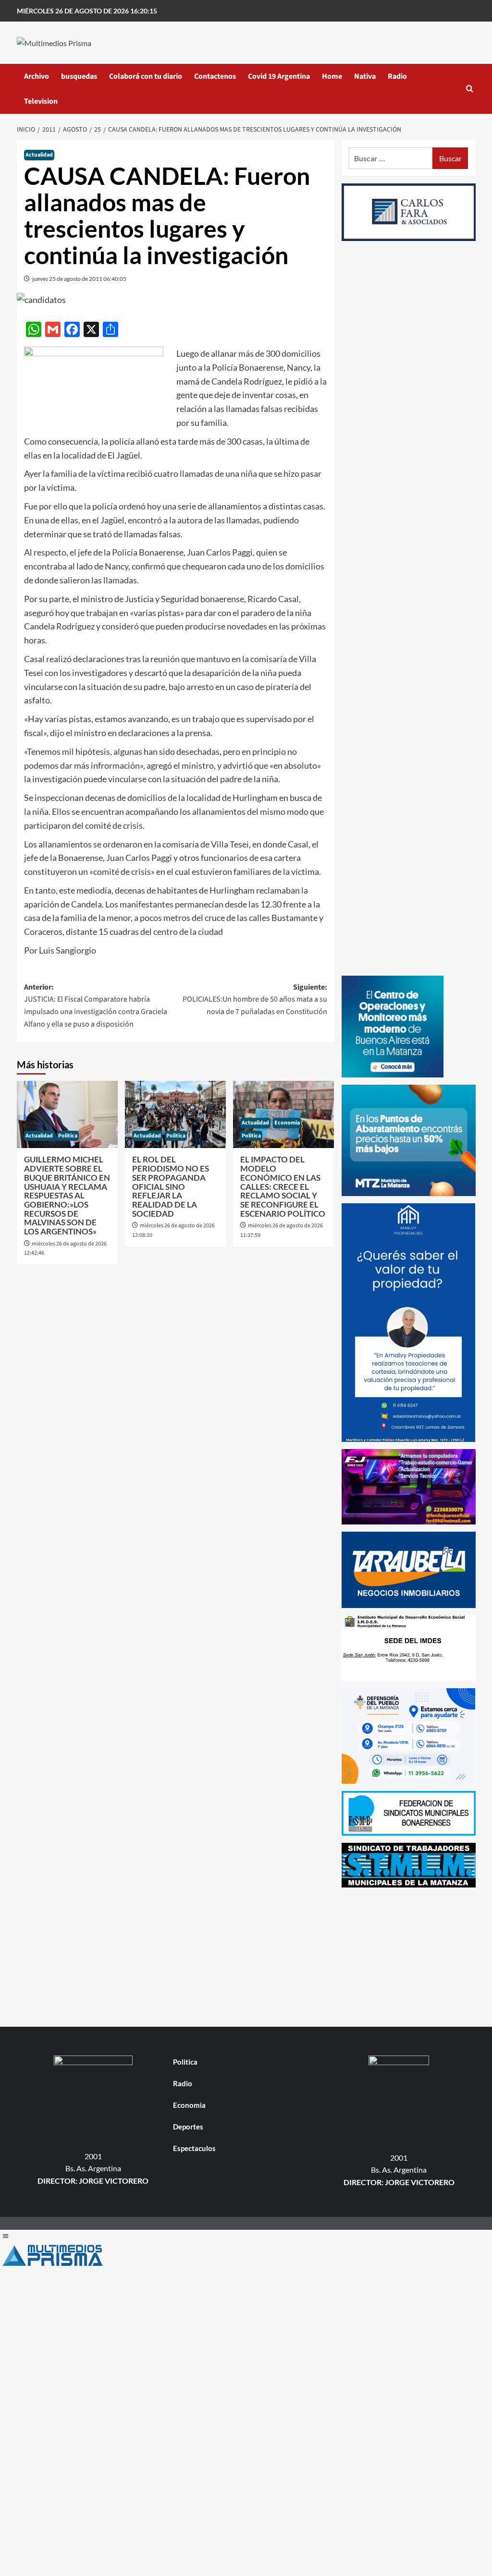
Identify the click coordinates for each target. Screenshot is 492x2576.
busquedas (79, 76)
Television (41, 101)
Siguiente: (255, 999)
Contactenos (215, 76)
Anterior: (96, 1006)
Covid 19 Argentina (279, 76)
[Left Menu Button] (5, 2236)
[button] (470, 89)
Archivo (37, 76)
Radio (397, 76)
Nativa (365, 76)
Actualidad (39, 155)
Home (332, 76)
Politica (68, 1136)
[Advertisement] (409, 1955)
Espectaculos (194, 2148)
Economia (287, 1123)
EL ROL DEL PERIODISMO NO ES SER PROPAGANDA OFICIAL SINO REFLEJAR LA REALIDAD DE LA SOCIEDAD (171, 1186)
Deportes (188, 2127)
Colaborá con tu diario (146, 76)
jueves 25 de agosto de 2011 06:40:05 (79, 279)
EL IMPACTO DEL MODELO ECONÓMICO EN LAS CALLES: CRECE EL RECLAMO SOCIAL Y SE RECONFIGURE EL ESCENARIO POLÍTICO (283, 1186)
